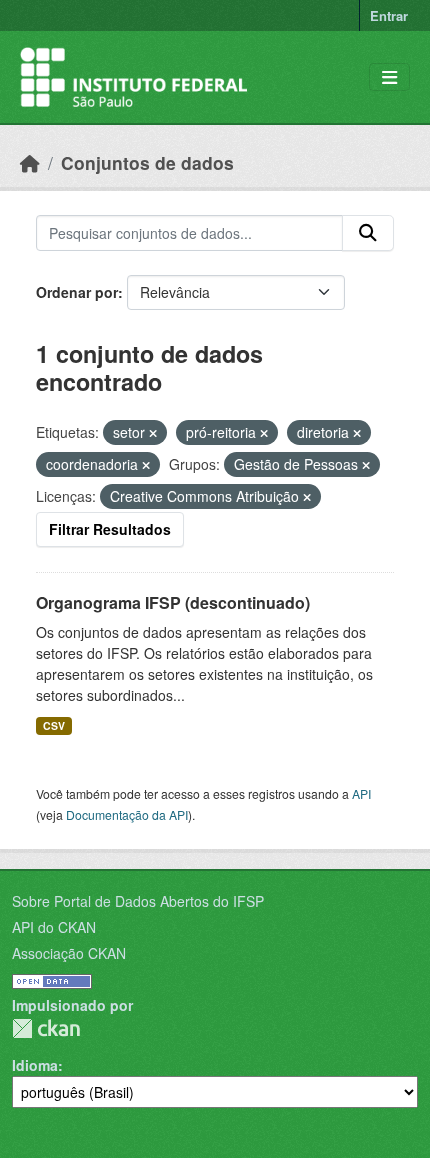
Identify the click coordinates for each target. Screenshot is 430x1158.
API (361, 793)
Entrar (389, 15)
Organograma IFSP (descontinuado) (173, 602)
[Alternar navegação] (389, 77)
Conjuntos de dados (147, 162)
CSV (54, 725)
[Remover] (153, 433)
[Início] (30, 162)
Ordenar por (77, 292)
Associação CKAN (69, 953)
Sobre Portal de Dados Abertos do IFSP (138, 901)
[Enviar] (368, 233)
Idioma (35, 1065)
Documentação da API (127, 814)
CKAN (46, 1028)
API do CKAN (54, 927)
